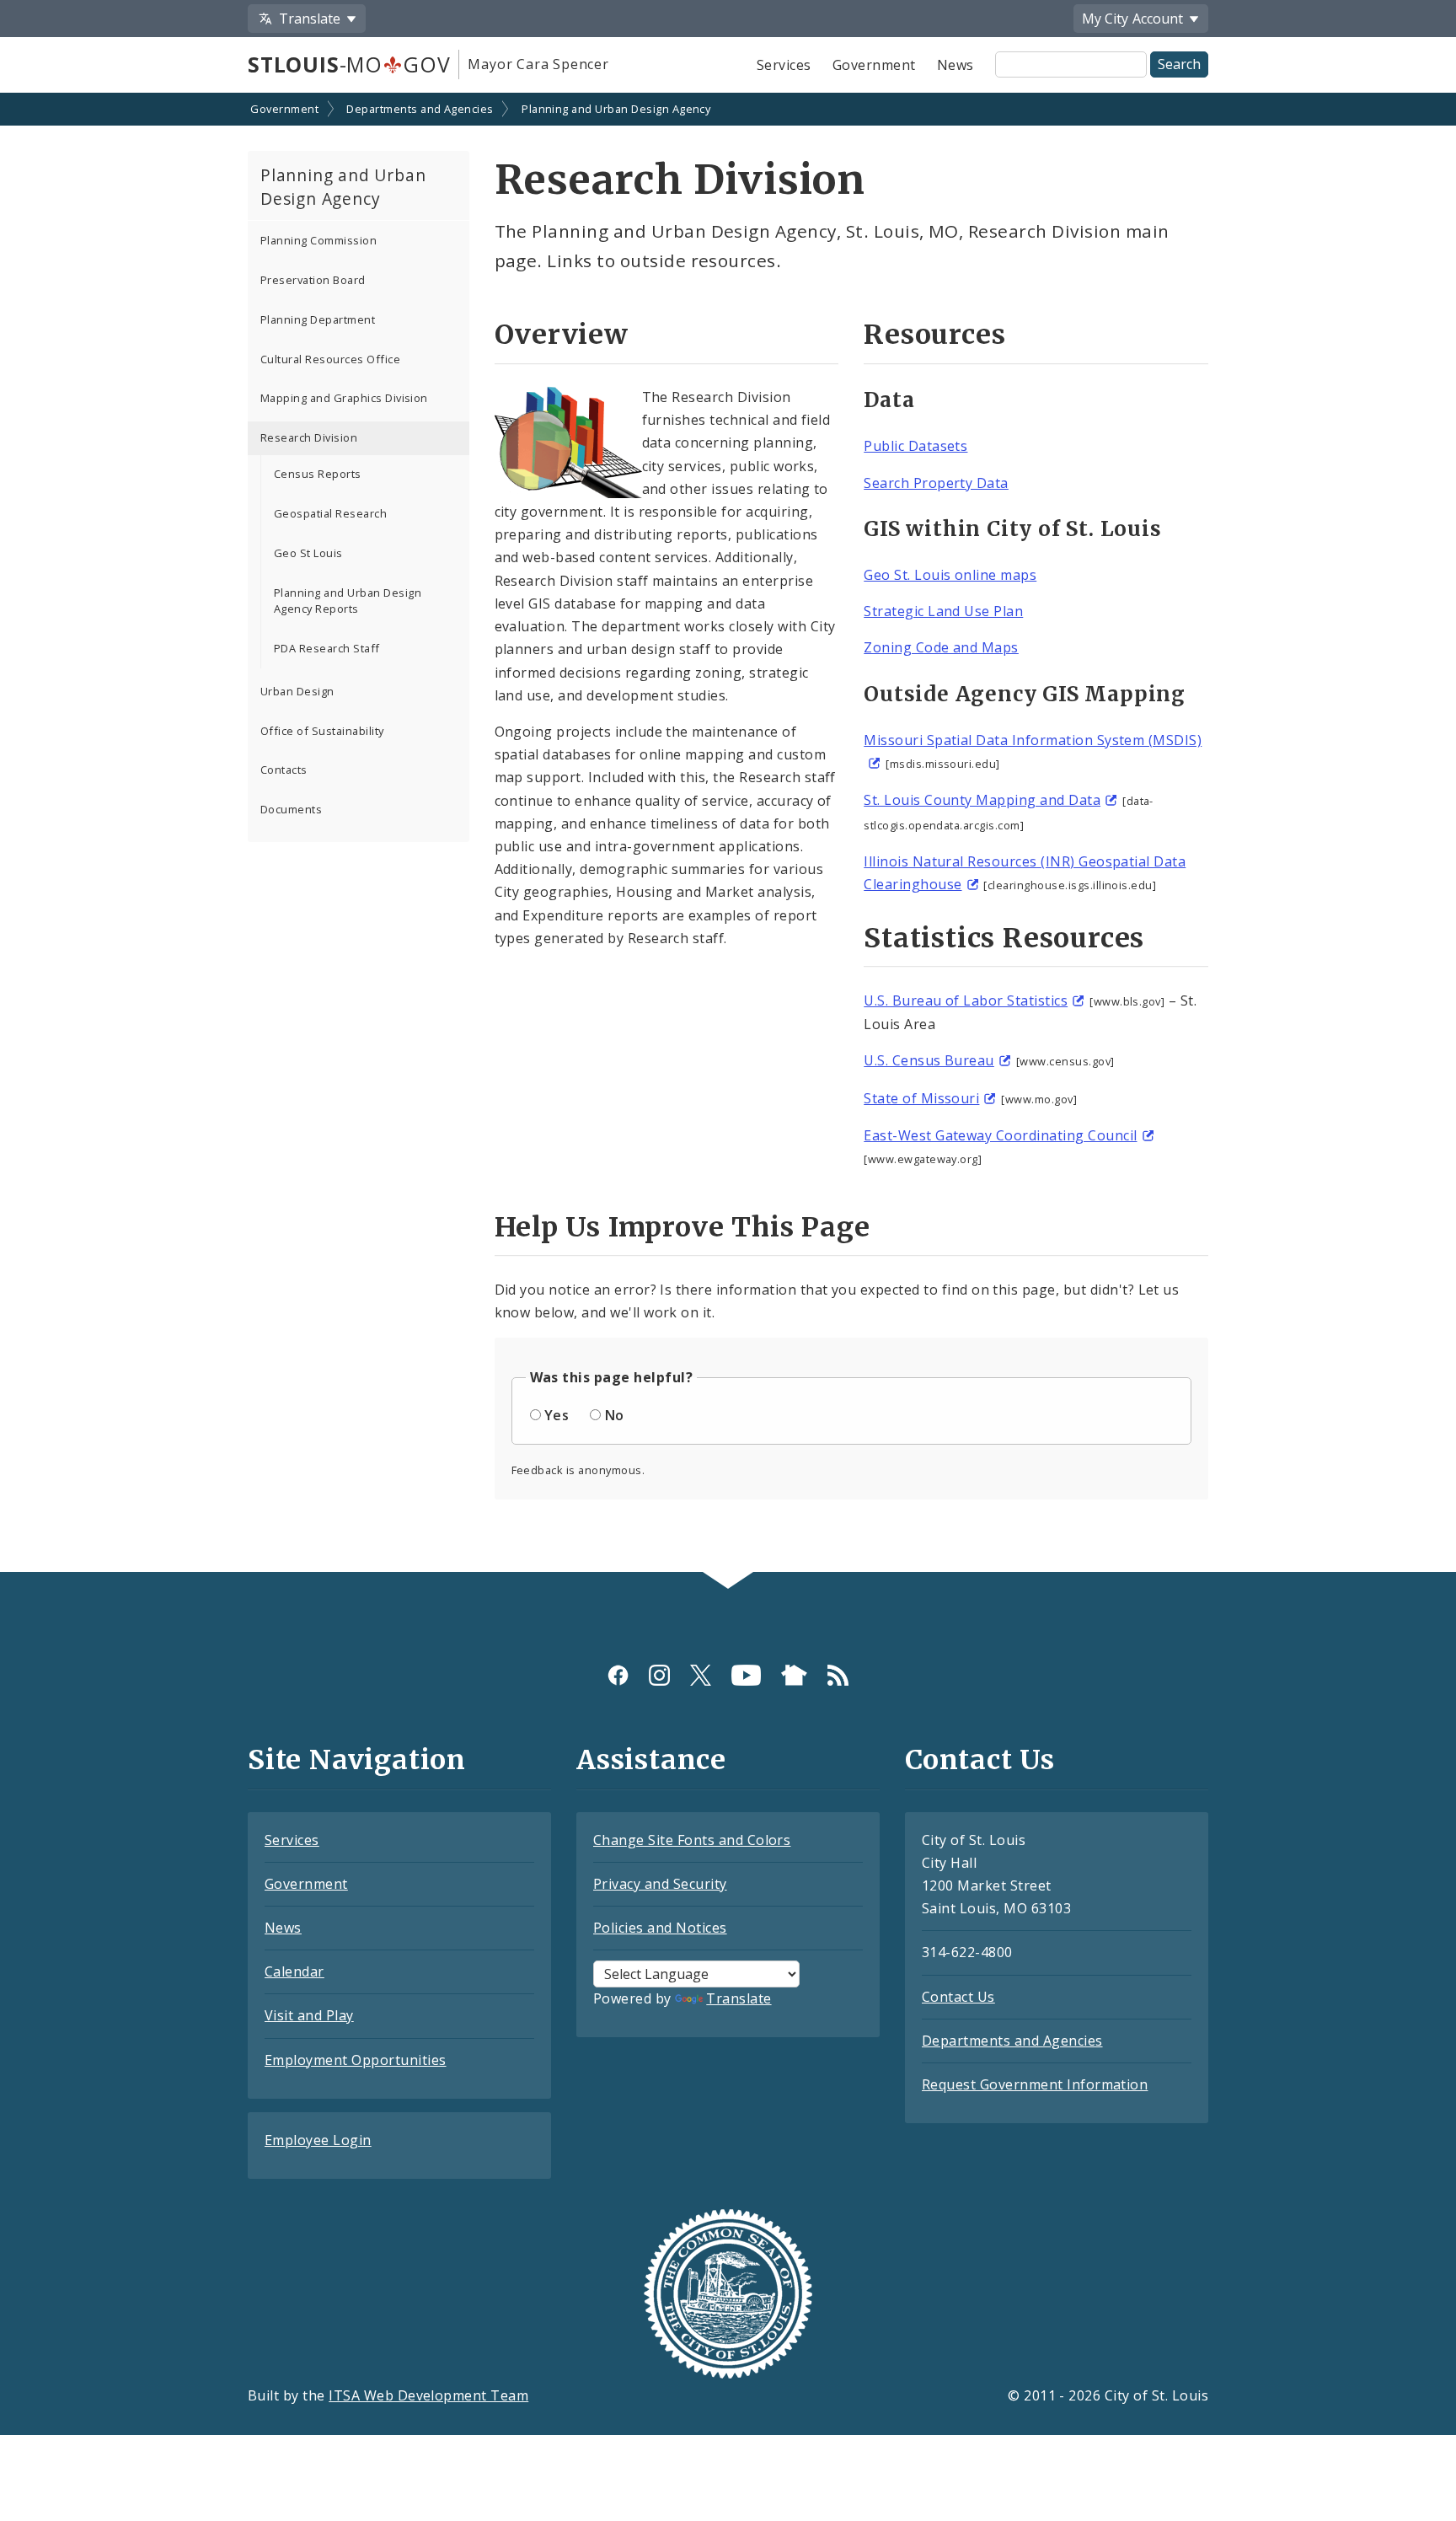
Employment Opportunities (356, 2060)
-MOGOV (349, 64)
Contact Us (958, 1997)
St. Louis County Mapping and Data (982, 800)
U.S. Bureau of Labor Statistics (966, 1000)
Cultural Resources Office (330, 359)
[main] (728, 834)
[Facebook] (618, 1675)
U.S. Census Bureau (929, 1060)
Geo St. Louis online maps (950, 575)
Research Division (309, 437)
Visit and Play (309, 2015)
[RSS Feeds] (838, 1675)
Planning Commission (318, 240)
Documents (291, 809)
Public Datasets (915, 446)
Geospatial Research (330, 513)
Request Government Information (1035, 2084)
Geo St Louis (308, 553)
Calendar (294, 1971)
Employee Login (318, 2140)
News (955, 65)
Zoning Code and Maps (941, 647)
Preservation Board (313, 280)
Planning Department (318, 319)
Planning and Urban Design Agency (616, 109)
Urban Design (297, 691)
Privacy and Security (660, 1884)
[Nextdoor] (794, 1675)
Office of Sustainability (322, 731)
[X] (701, 1675)
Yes (557, 1415)
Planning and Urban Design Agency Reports (348, 601)
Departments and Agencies (420, 109)
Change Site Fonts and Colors (692, 1840)
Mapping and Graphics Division (344, 398)
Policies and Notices (660, 1928)
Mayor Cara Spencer (538, 64)
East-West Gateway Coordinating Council (1000, 1135)
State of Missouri (921, 1098)
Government (874, 65)
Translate (739, 1998)
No (615, 1415)
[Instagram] (659, 1675)
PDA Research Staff (327, 648)
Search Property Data (936, 483)
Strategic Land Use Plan (943, 611)
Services (784, 65)
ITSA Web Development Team (428, 2395)
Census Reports (318, 474)
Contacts (284, 770)
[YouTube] (746, 1675)
